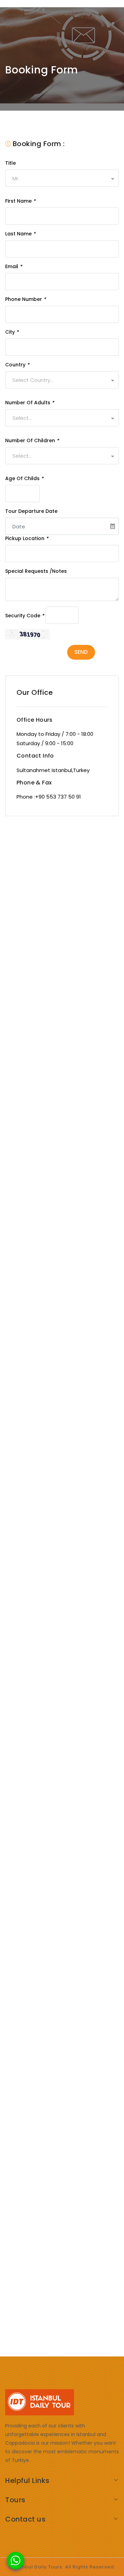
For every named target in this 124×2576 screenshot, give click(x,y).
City (12, 332)
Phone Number (25, 299)
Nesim (39, 1054)
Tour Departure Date (31, 511)
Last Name (20, 234)
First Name (20, 201)
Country (17, 365)
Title (11, 163)
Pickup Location (27, 538)
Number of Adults (30, 403)
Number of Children (32, 440)
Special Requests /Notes (36, 571)
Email (14, 266)
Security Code (25, 616)
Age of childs (24, 478)
